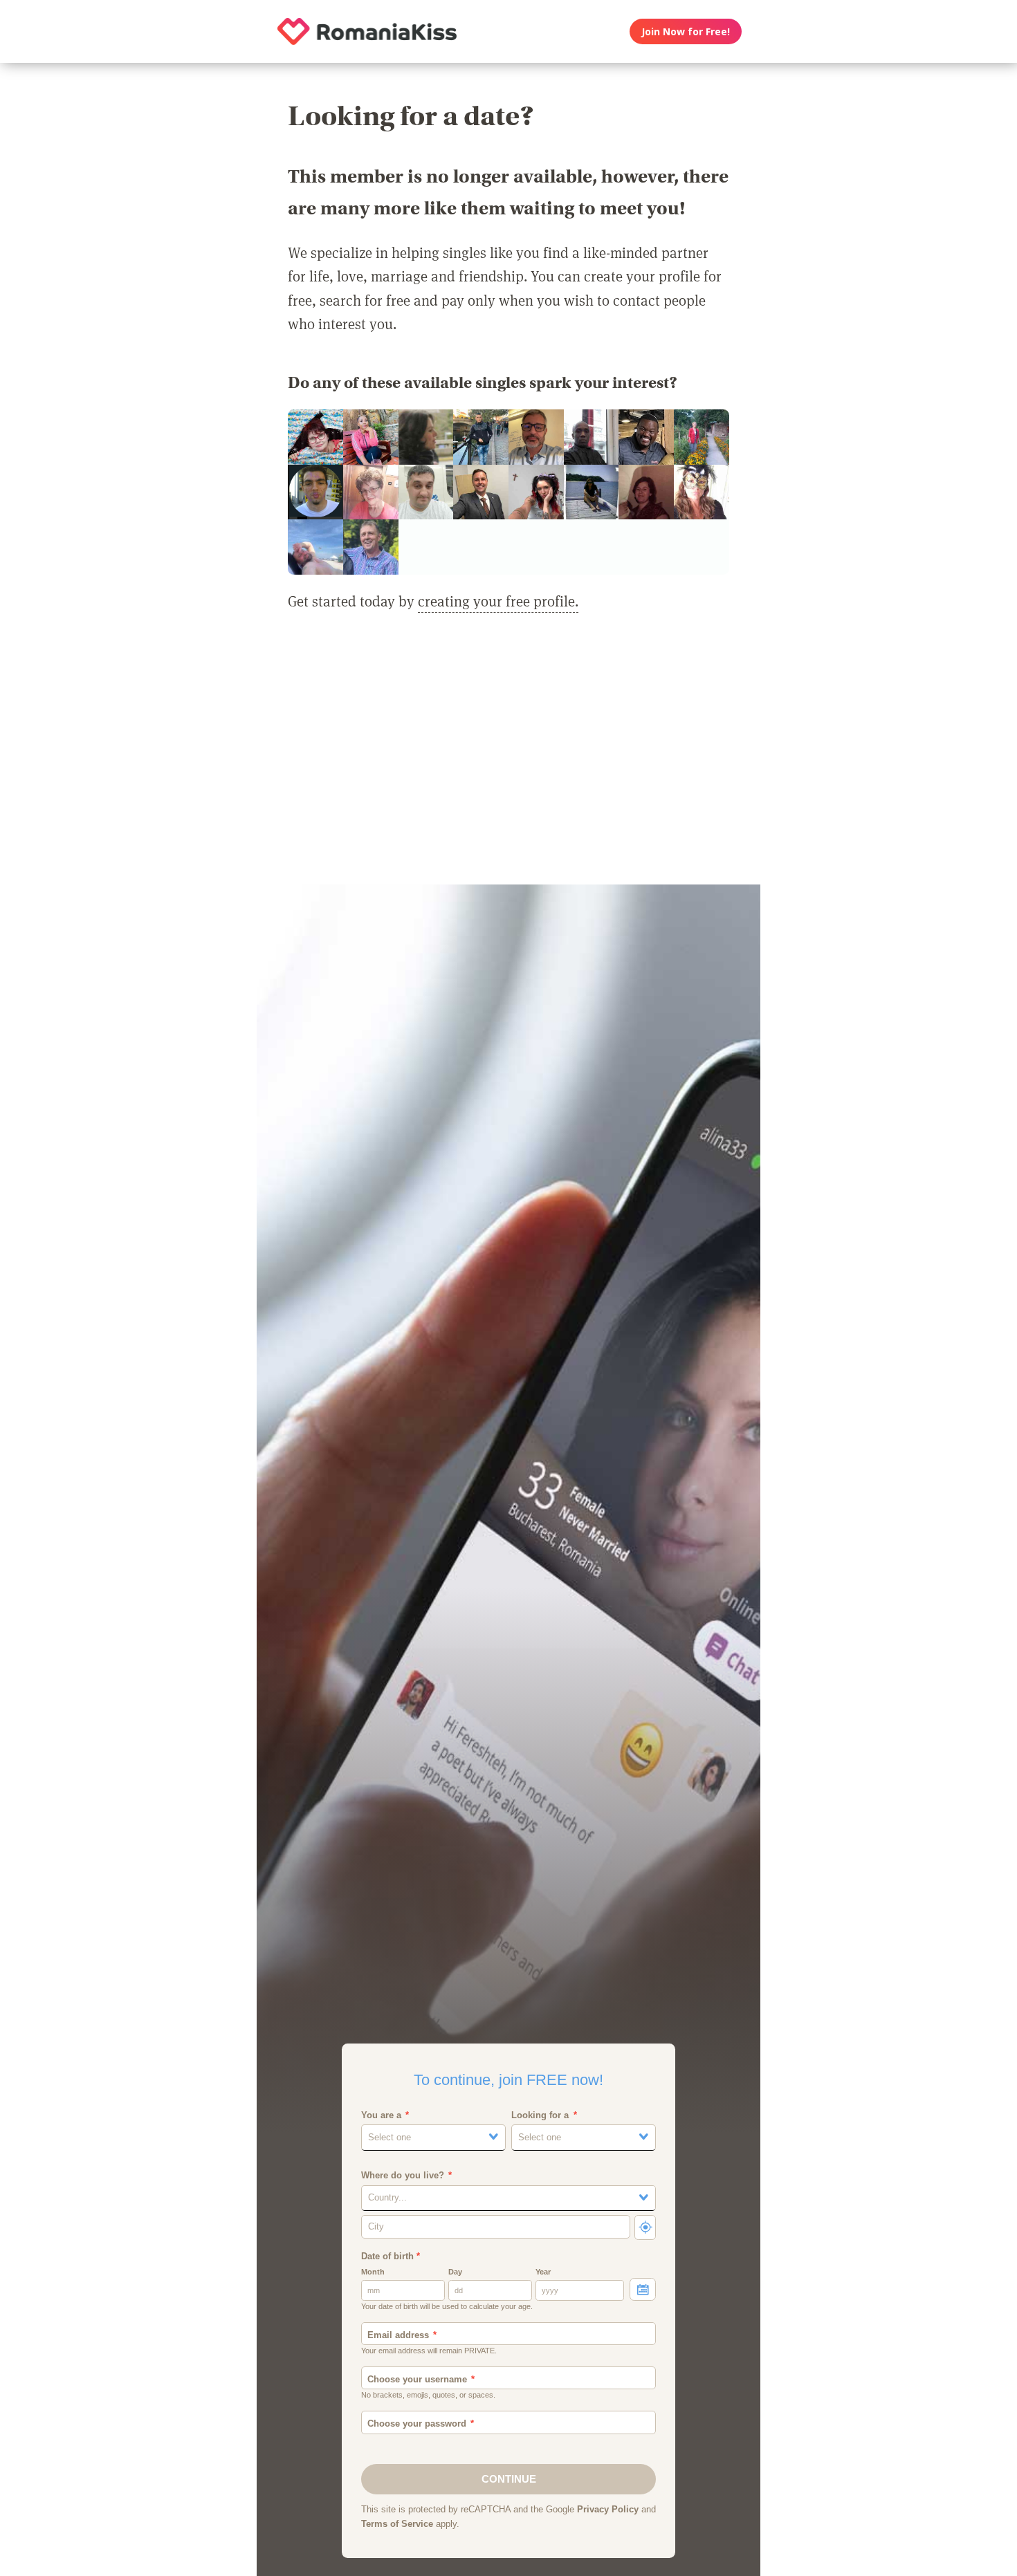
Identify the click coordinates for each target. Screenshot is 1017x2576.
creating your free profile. (498, 601)
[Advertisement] (508, 757)
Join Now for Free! (686, 31)
